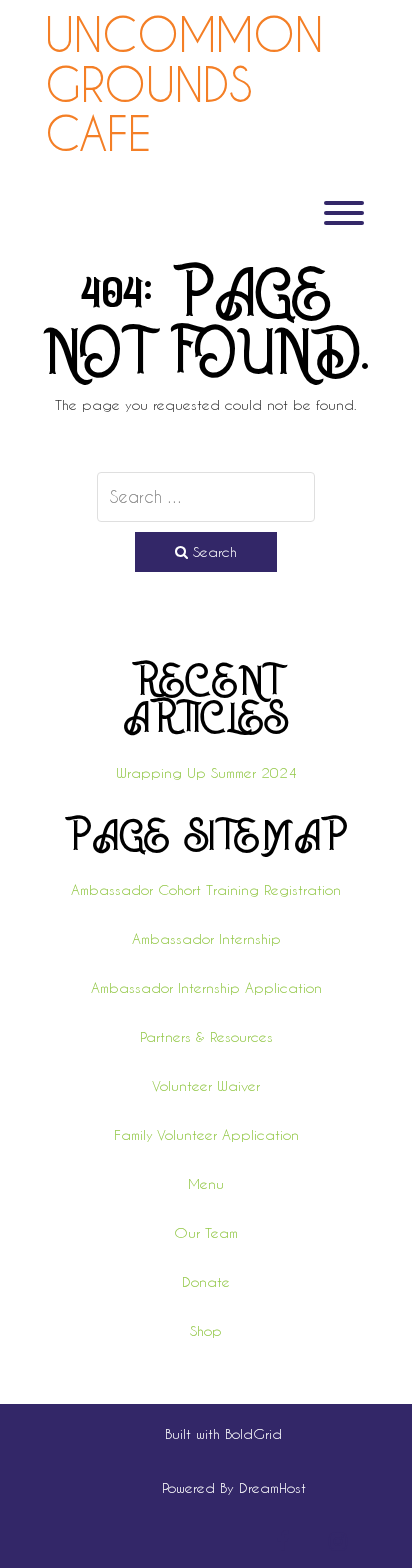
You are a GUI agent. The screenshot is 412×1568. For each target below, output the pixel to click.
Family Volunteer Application (206, 1134)
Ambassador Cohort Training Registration (206, 889)
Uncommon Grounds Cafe (184, 84)
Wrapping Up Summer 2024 (206, 772)
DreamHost (272, 1487)
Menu (206, 1183)
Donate (206, 1281)
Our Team (206, 1232)
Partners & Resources (206, 1036)
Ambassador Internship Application (206, 987)
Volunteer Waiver (206, 1085)
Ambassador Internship (206, 938)
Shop (206, 1330)
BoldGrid (253, 1433)
